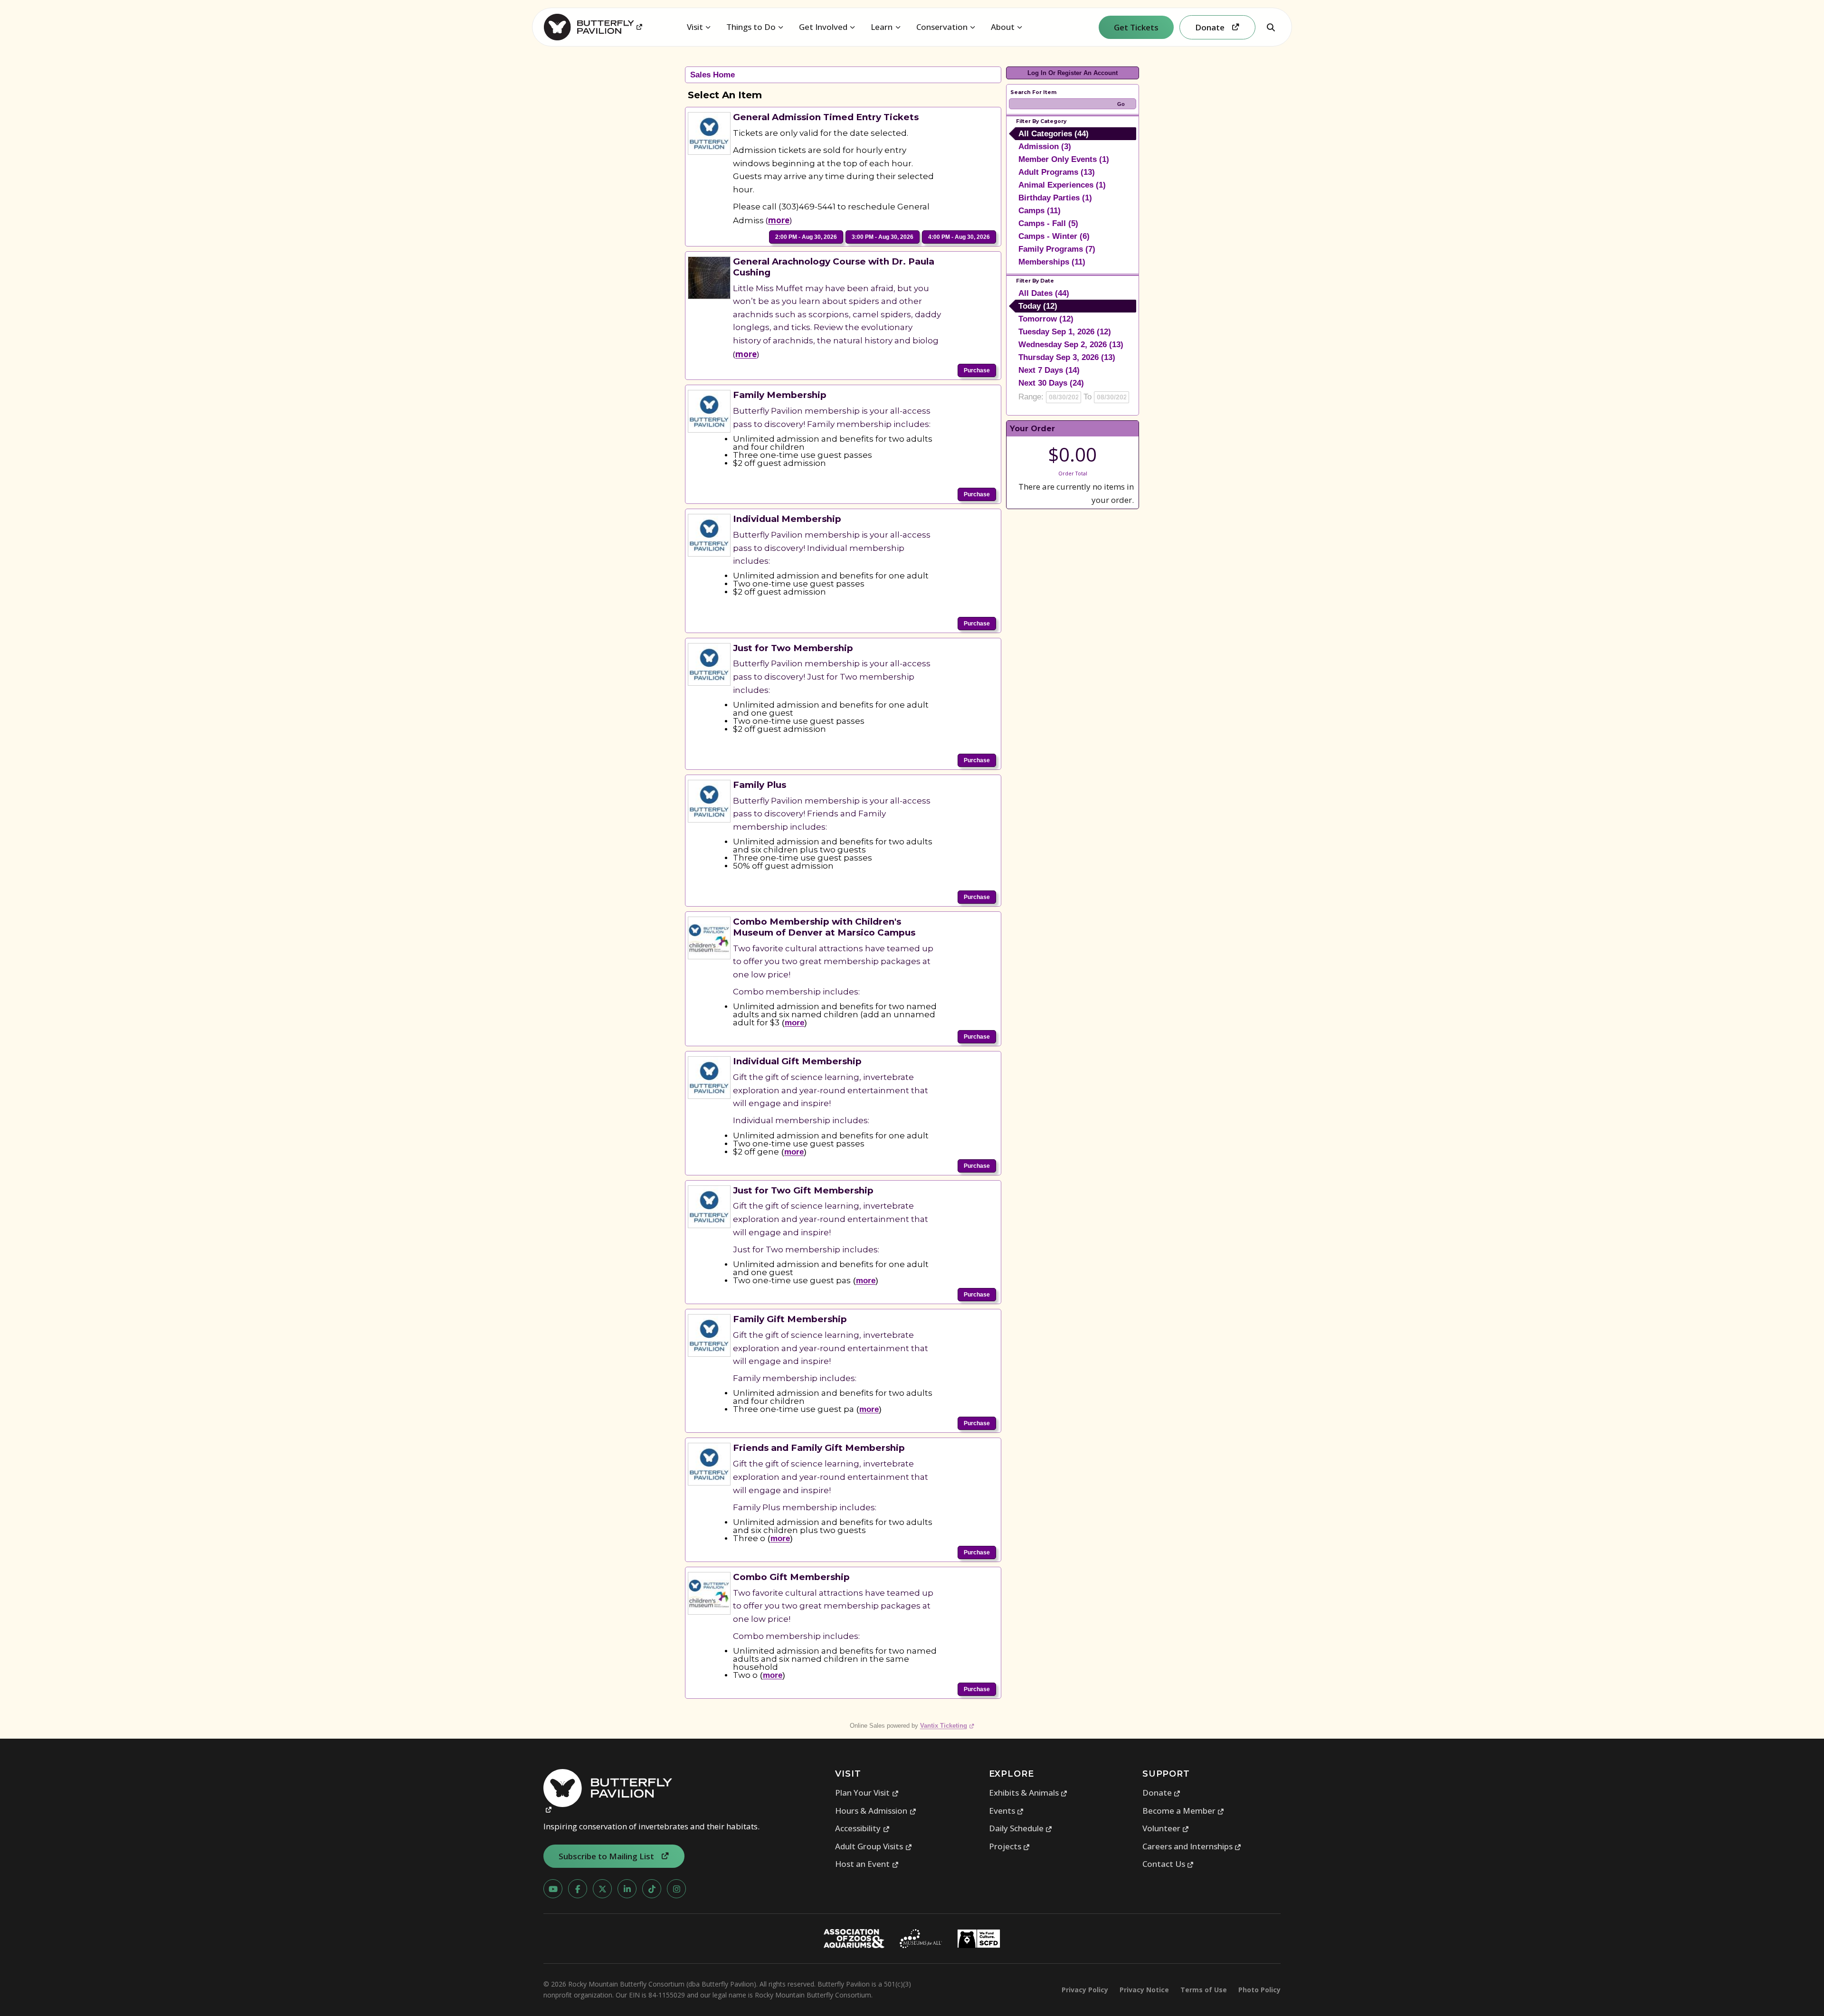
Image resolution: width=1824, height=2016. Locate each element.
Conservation (942, 27)
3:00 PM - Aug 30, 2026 (883, 237)
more (779, 220)
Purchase (977, 370)
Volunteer (1166, 1828)
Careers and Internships (1192, 1846)
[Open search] (1271, 27)
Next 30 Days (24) (1051, 383)
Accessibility (862, 1828)
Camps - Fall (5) (1048, 223)
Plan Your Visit (867, 1793)
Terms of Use (1204, 1990)
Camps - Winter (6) (1054, 236)
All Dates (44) (1044, 293)
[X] (602, 1889)
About (1003, 27)
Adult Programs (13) (1057, 172)
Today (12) (1038, 306)
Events (1007, 1811)
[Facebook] (578, 1889)
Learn (882, 27)
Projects (1010, 1846)
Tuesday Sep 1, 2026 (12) (1065, 332)
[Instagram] (676, 1889)
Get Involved (823, 27)
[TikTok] (652, 1889)
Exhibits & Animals (1028, 1793)
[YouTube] (553, 1889)
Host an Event (867, 1864)
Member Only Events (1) (1064, 159)
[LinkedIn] (627, 1889)
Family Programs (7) (1057, 249)
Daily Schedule (1021, 1828)
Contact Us (1168, 1864)
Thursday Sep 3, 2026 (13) (1067, 357)
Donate (1162, 1793)
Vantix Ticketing (947, 1726)
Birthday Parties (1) (1055, 198)
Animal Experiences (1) (1062, 185)
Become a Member (1183, 1811)
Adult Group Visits (874, 1846)
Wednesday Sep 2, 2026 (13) (1071, 345)
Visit (695, 27)
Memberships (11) (1052, 262)
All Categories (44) (1054, 134)
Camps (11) (1040, 211)
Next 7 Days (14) (1049, 370)
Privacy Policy (1085, 1990)
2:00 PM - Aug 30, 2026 (806, 237)
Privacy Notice (1144, 1990)
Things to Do (751, 27)
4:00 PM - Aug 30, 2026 (959, 237)
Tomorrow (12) (1046, 319)
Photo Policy (1259, 1990)
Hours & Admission (876, 1811)
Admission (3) (1045, 147)
